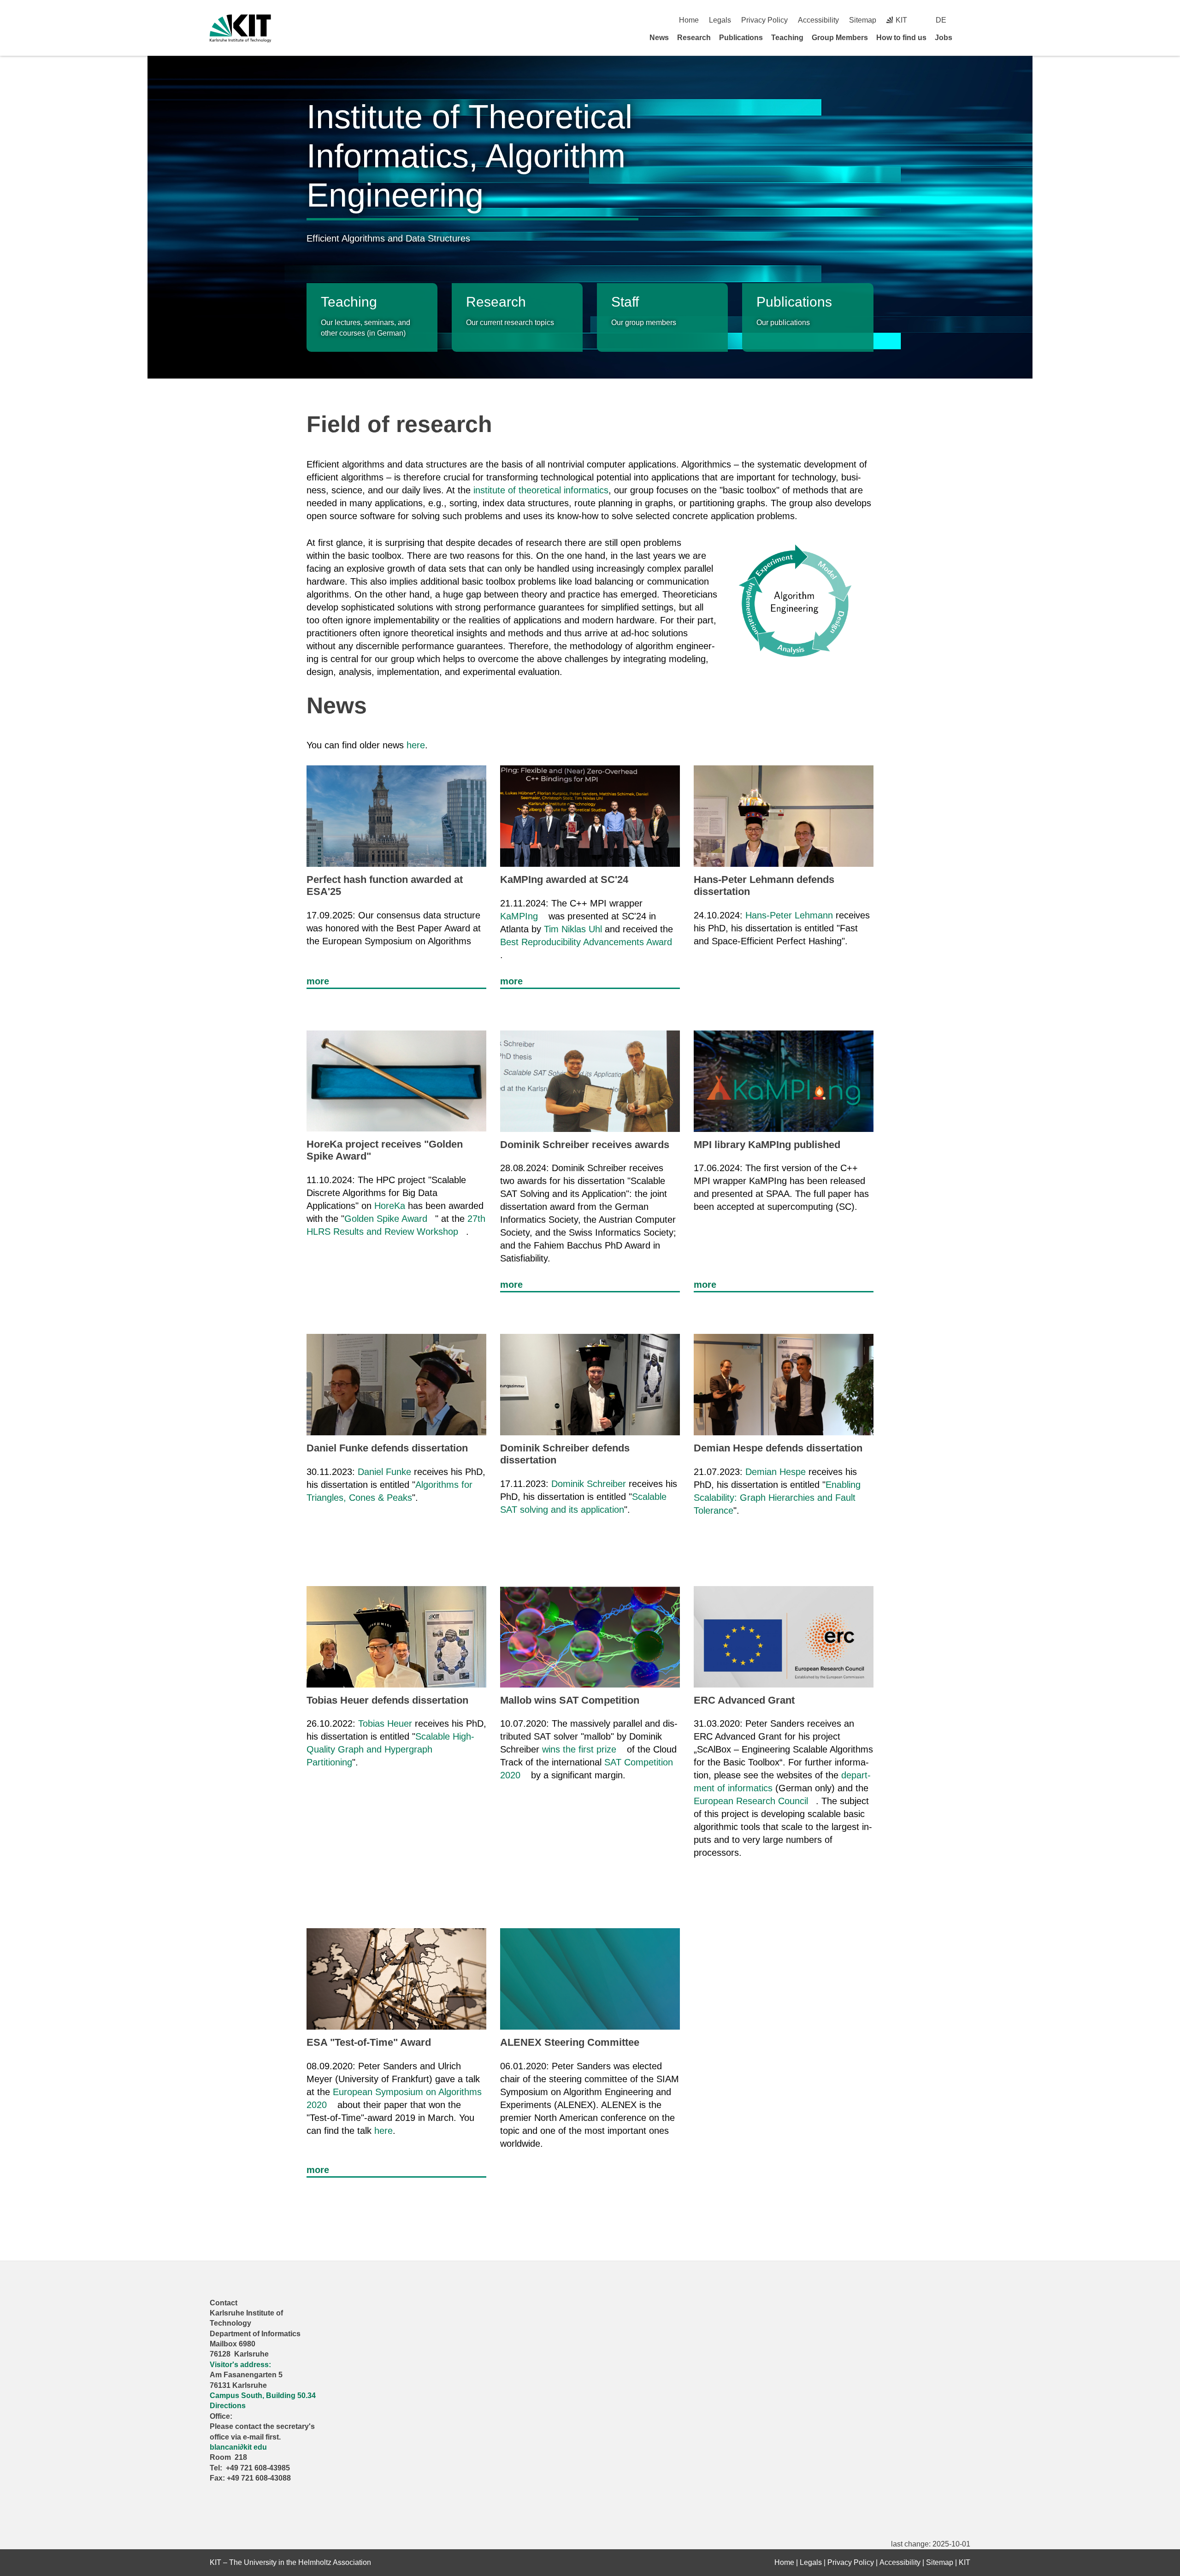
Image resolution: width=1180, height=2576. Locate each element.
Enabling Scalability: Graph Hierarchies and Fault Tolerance (777, 1498)
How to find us (901, 38)
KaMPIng (519, 916)
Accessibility (818, 20)
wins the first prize (579, 1749)
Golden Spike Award (386, 1219)
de (941, 20)
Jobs (944, 38)
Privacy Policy (764, 20)
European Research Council (751, 1801)
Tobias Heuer (385, 1723)
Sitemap (863, 20)
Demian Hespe (776, 1472)
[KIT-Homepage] (240, 28)
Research (694, 38)
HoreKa (390, 1206)
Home (689, 20)
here (416, 745)
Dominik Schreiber (589, 1484)
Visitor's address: (240, 2365)
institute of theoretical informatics (541, 490)
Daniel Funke (384, 1472)
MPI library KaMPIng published (767, 1145)
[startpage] (967, 37)
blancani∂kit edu (238, 2447)
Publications (741, 38)
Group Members (840, 38)
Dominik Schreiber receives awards (585, 1145)
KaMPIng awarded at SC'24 (564, 879)
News (659, 38)
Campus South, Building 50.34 (263, 2395)
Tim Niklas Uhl (573, 929)
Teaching (787, 38)
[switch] (967, 20)
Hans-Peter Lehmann (789, 915)
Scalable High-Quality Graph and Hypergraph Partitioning (390, 1749)
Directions (228, 2406)
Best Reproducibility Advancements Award (586, 942)
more (318, 981)
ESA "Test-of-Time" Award (369, 2042)
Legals (720, 20)
